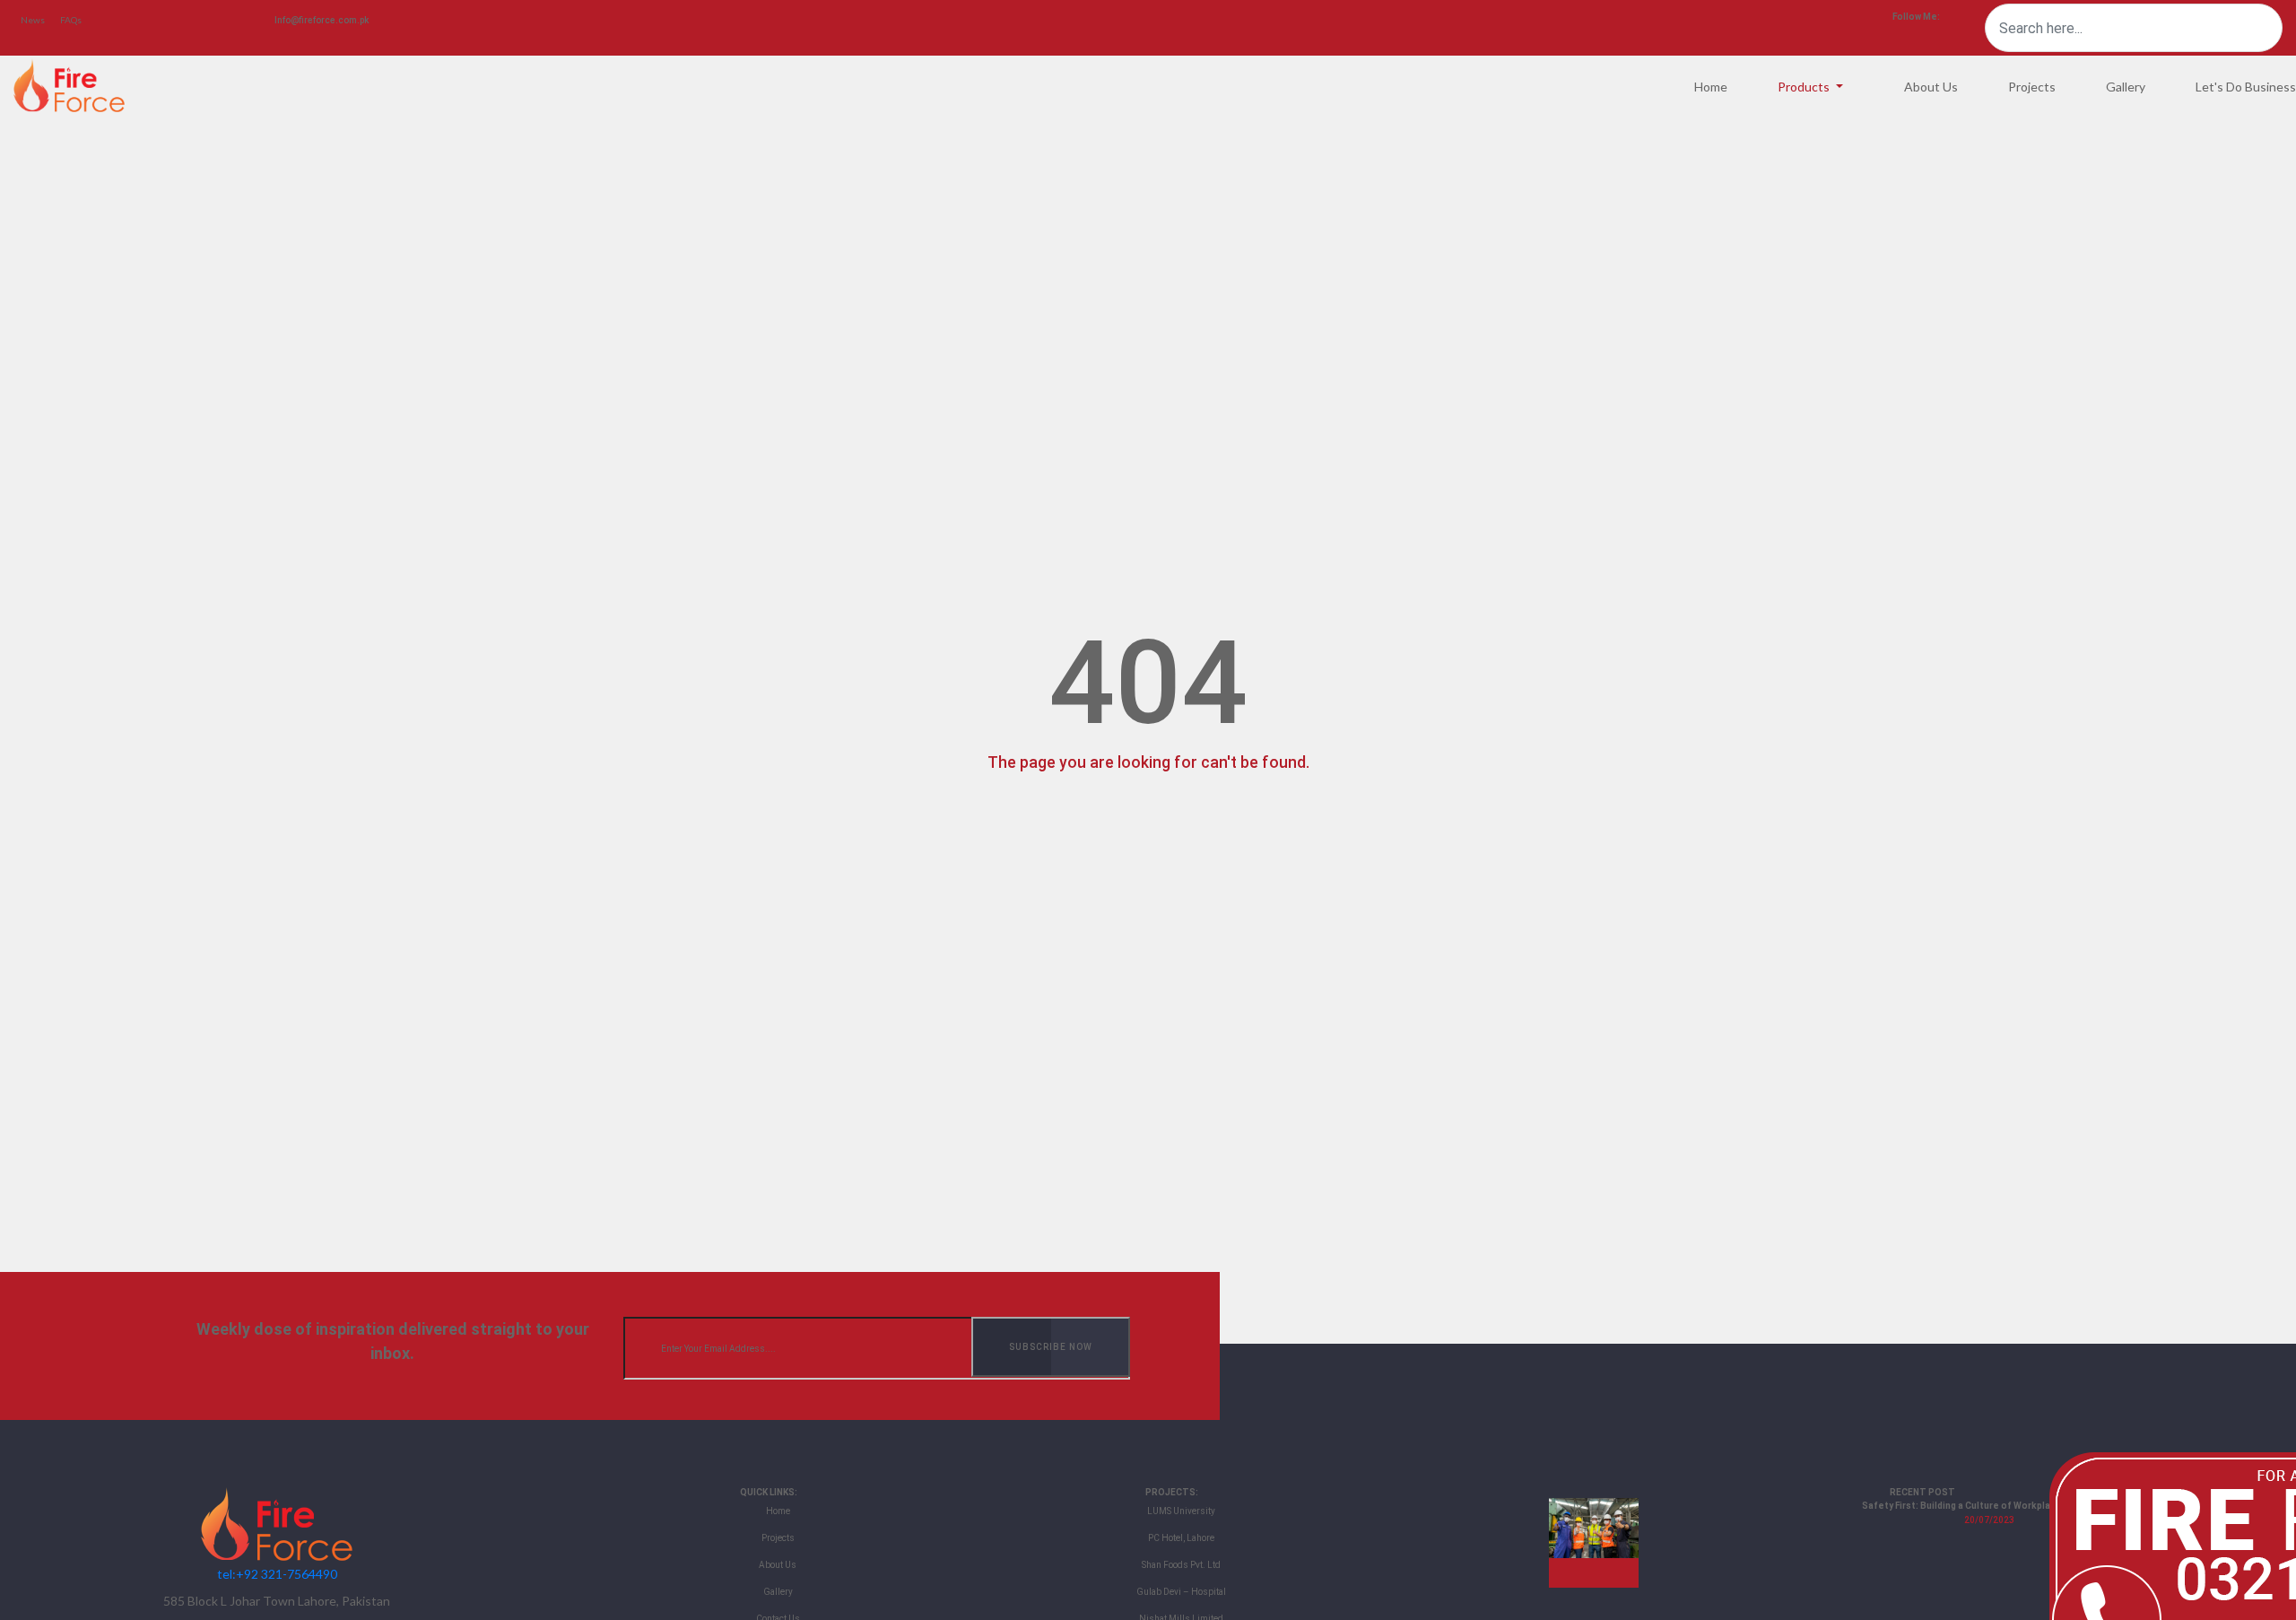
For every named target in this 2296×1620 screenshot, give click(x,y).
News (33, 20)
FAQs (71, 20)
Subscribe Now (1051, 1347)
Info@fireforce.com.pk (322, 20)
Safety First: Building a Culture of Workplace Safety (1979, 1506)
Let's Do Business (2246, 87)
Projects (2032, 87)
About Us (1931, 87)
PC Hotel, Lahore (1181, 1538)
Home (1711, 87)
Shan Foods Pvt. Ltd (1181, 1565)
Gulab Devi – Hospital (1181, 1592)
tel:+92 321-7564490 (277, 1574)
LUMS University (1181, 1511)
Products (1805, 87)
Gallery (2126, 87)
